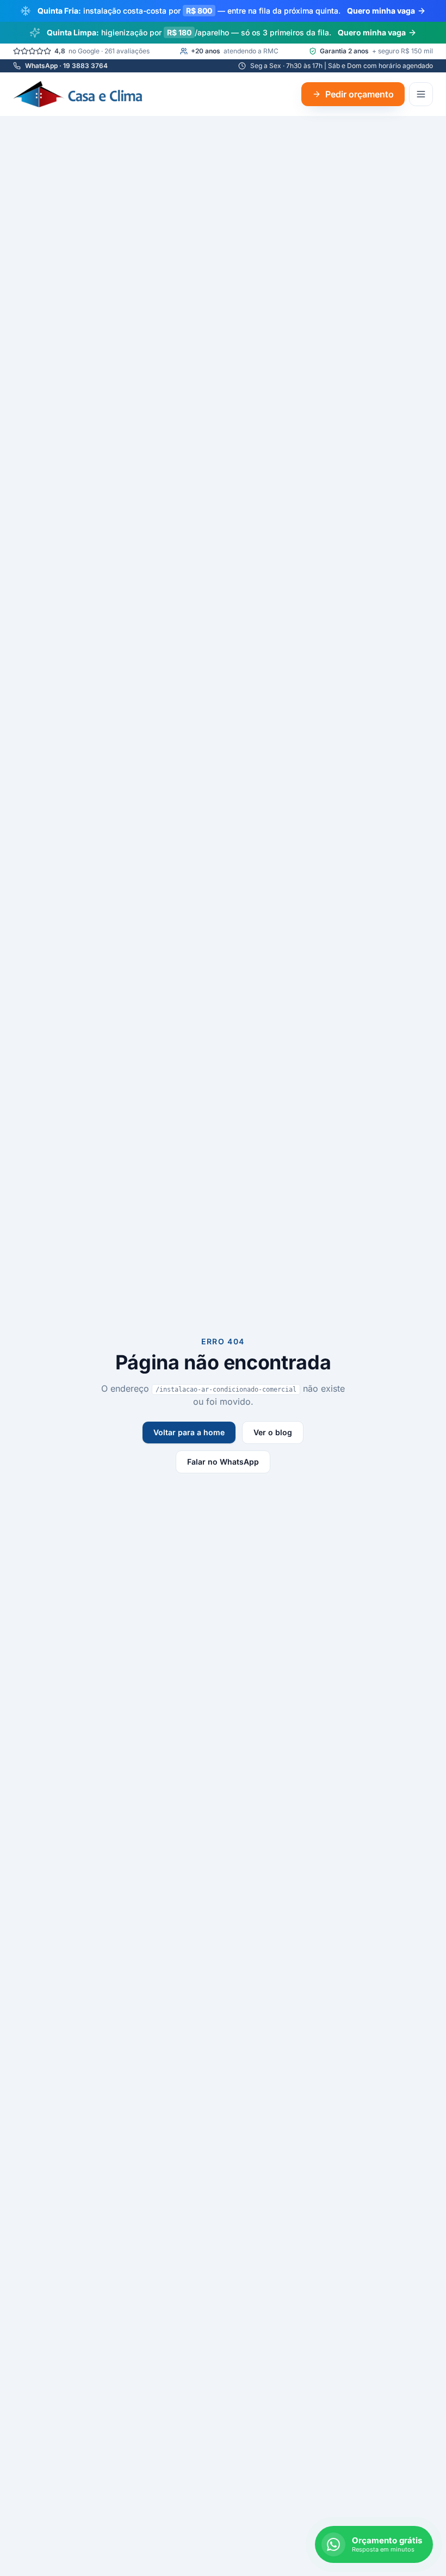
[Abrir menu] (421, 94)
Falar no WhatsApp (223, 1462)
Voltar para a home (189, 1432)
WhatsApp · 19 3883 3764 (66, 66)
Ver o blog (273, 1432)
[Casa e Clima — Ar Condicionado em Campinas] (79, 94)
